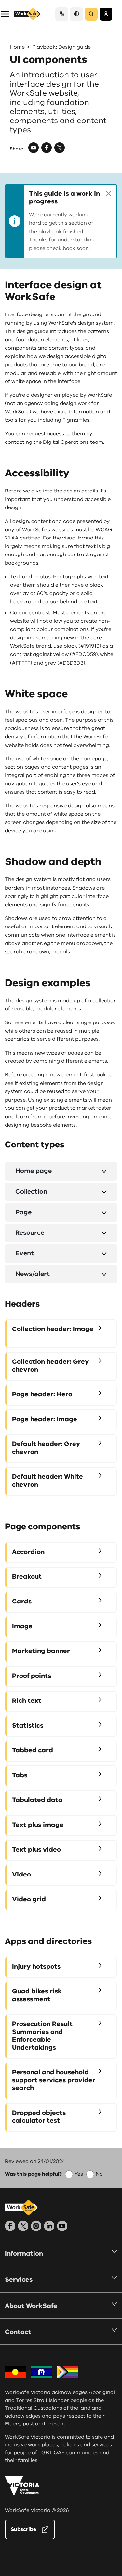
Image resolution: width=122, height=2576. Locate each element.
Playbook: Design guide (61, 47)
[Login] (106, 14)
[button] (5, 14)
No (99, 2174)
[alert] (61, 221)
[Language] (62, 14)
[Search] (91, 14)
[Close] (109, 194)
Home (17, 47)
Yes (79, 2174)
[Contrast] (76, 14)
